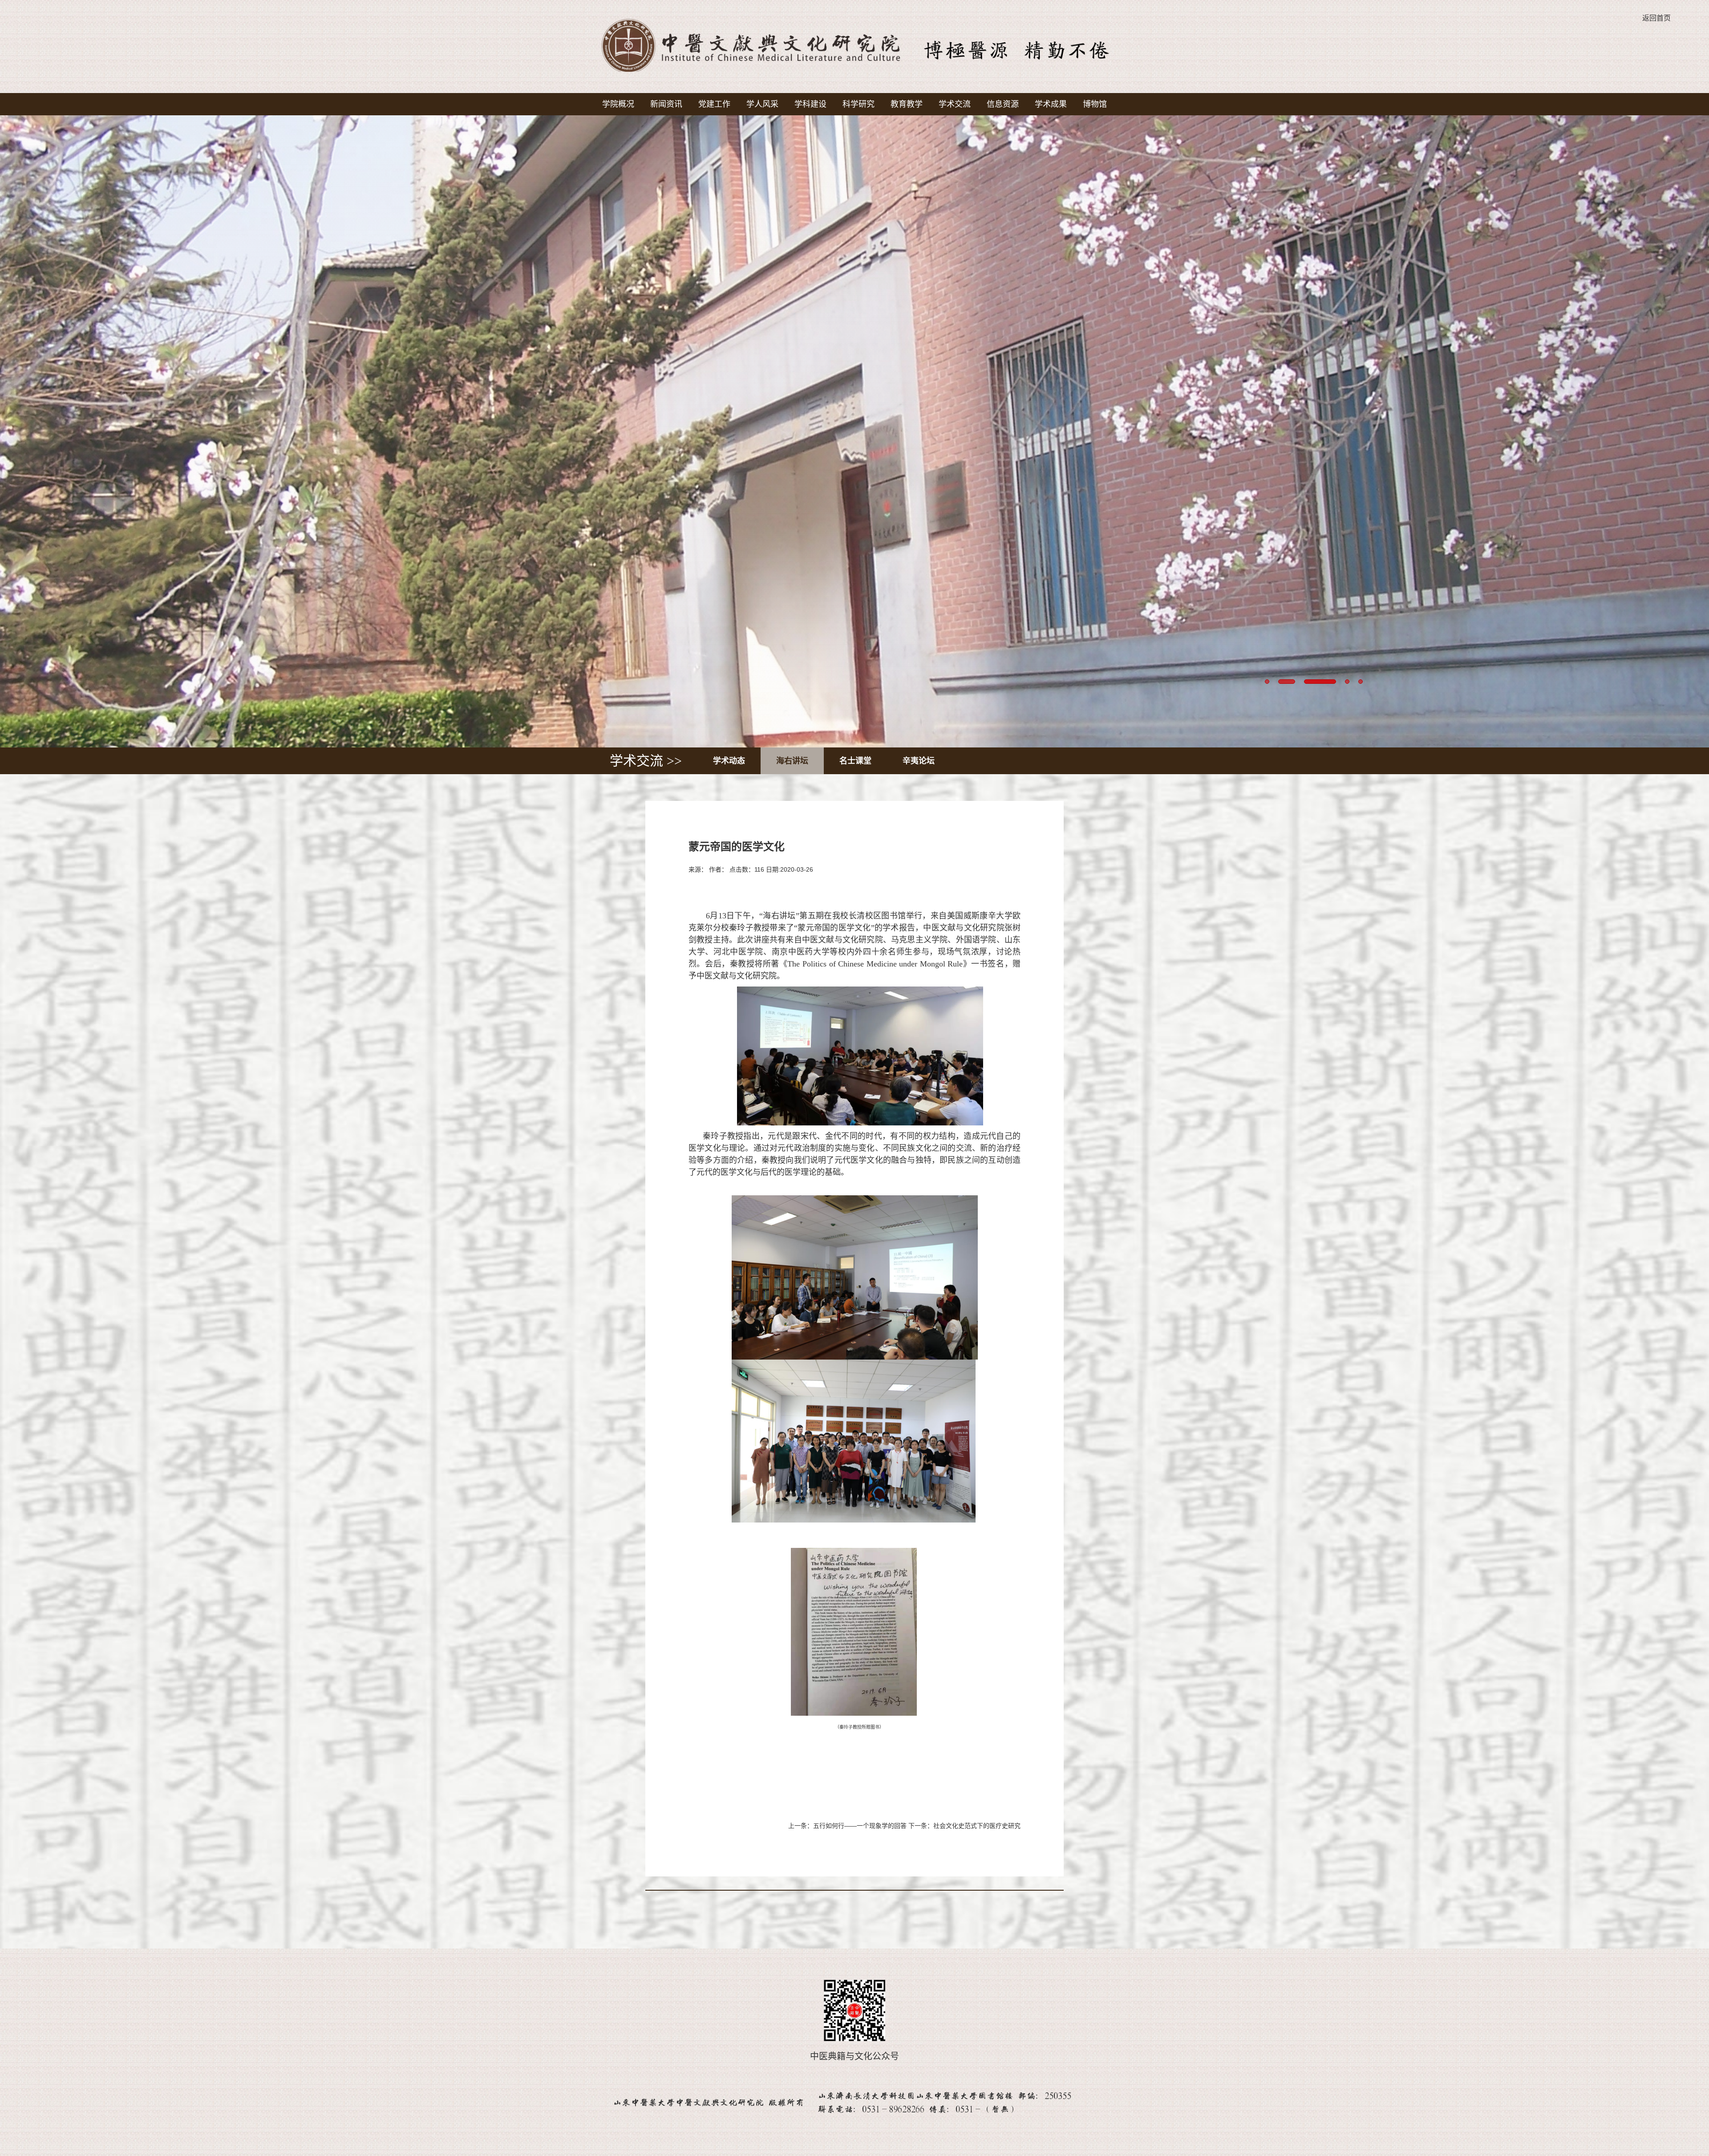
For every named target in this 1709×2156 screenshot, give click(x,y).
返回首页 (1656, 18)
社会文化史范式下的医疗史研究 (977, 1826)
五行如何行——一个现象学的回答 (860, 1826)
